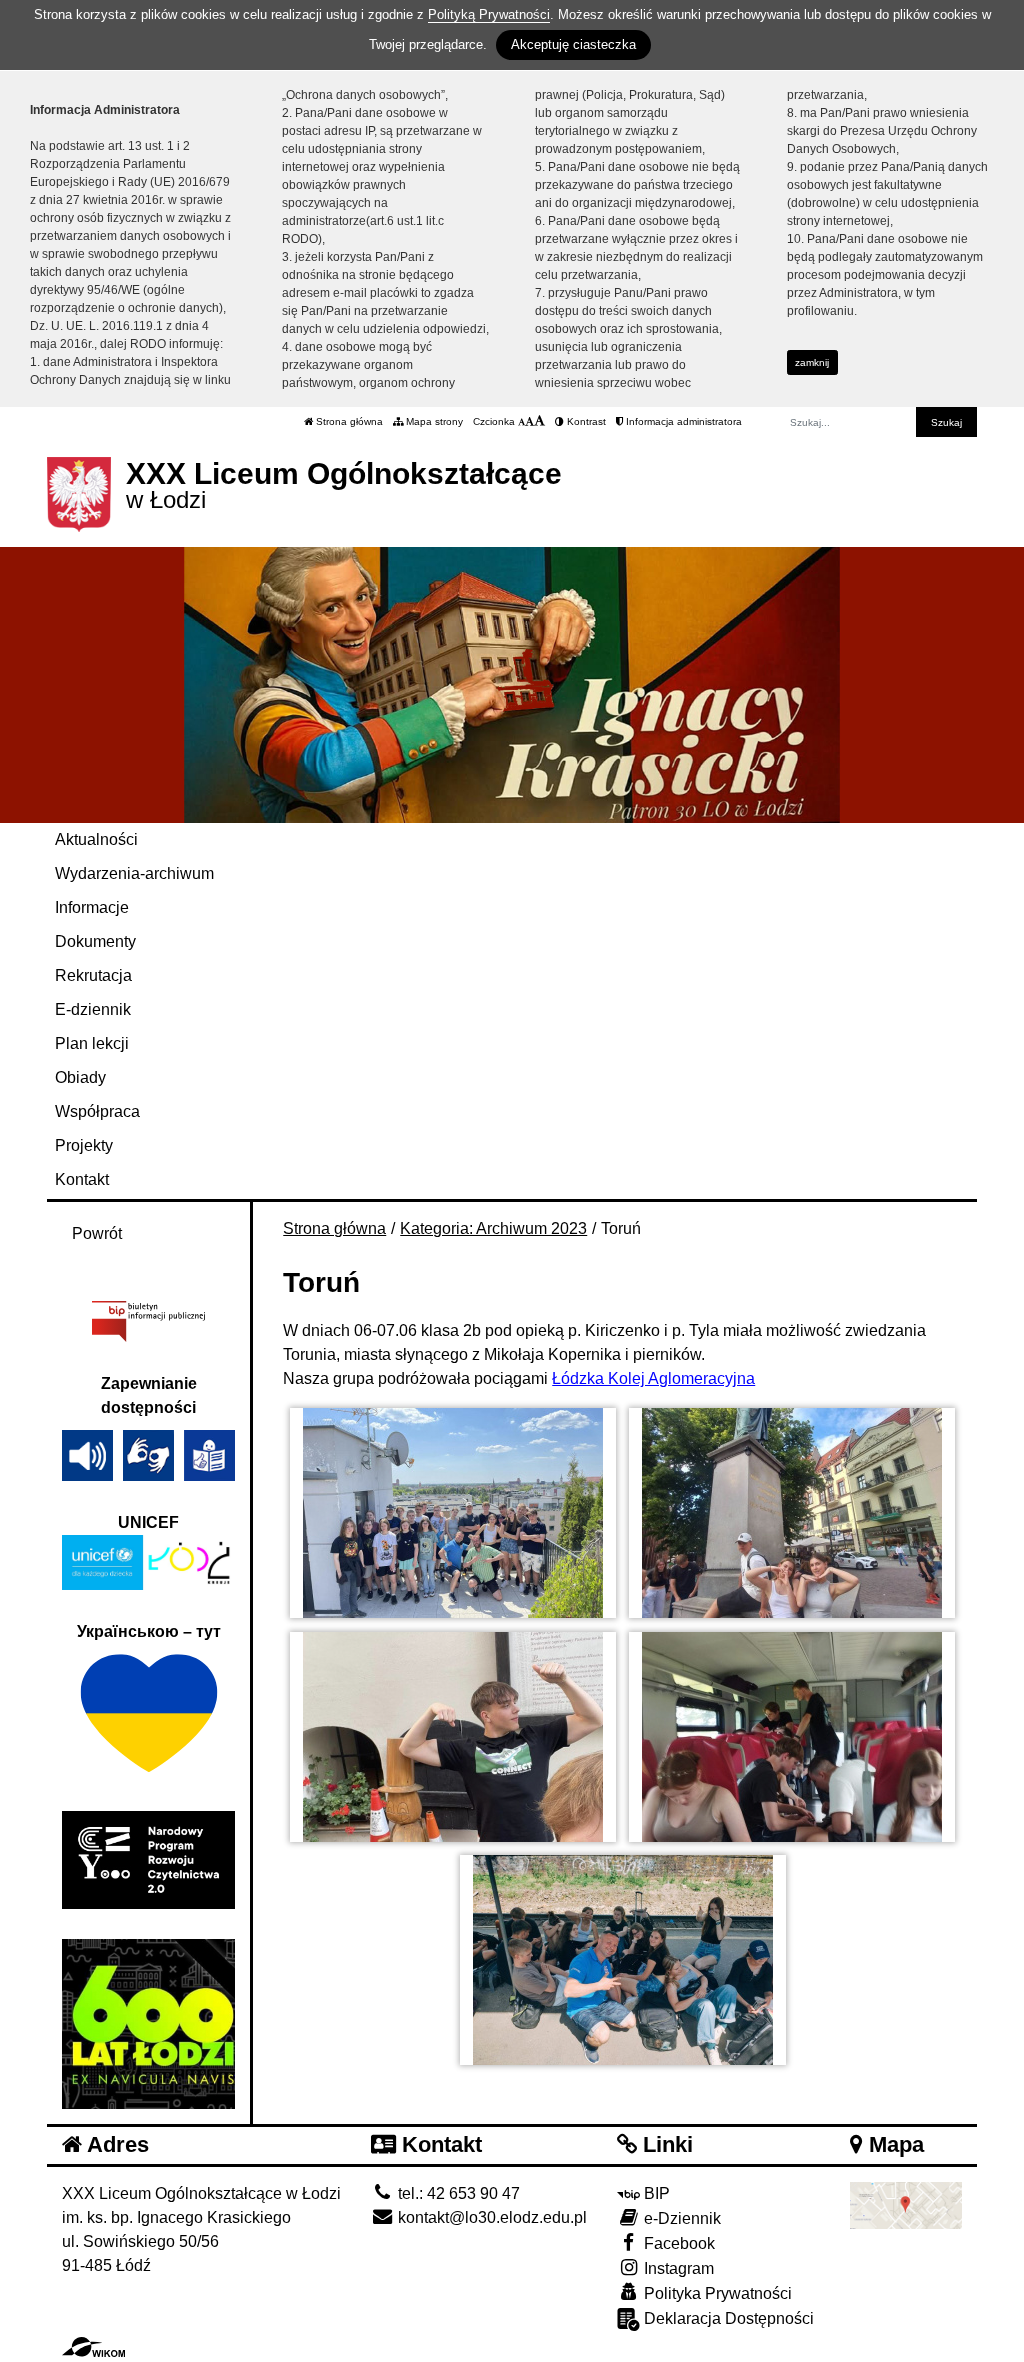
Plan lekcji (92, 1043)
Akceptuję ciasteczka (573, 44)
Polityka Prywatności (716, 2293)
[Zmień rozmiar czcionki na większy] (529, 421)
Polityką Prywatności (489, 14)
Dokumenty (95, 941)
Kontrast (585, 421)
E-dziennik (93, 1009)
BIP (655, 2193)
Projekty (84, 1145)
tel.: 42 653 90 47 (457, 2193)
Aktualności (96, 839)
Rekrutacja (93, 975)
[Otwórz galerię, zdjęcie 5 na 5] (623, 1960)
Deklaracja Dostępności (727, 2318)
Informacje (92, 907)
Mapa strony (433, 421)
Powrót (97, 1233)
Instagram (677, 2268)
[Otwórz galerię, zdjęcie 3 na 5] (453, 1737)
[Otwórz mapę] (906, 2203)
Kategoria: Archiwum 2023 (493, 1228)
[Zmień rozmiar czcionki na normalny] (521, 421)
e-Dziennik (680, 2218)
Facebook (677, 2243)
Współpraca (97, 1111)
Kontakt (82, 1179)
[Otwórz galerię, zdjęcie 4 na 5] (792, 1737)
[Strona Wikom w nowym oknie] (93, 2347)
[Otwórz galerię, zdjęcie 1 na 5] (453, 1513)
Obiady (80, 1077)
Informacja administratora (682, 421)
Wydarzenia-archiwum (134, 873)
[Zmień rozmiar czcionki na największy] (539, 421)
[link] (653, 1378)
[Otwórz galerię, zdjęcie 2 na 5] (792, 1513)
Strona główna (348, 421)
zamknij (812, 362)
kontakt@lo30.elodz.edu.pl (490, 2217)
